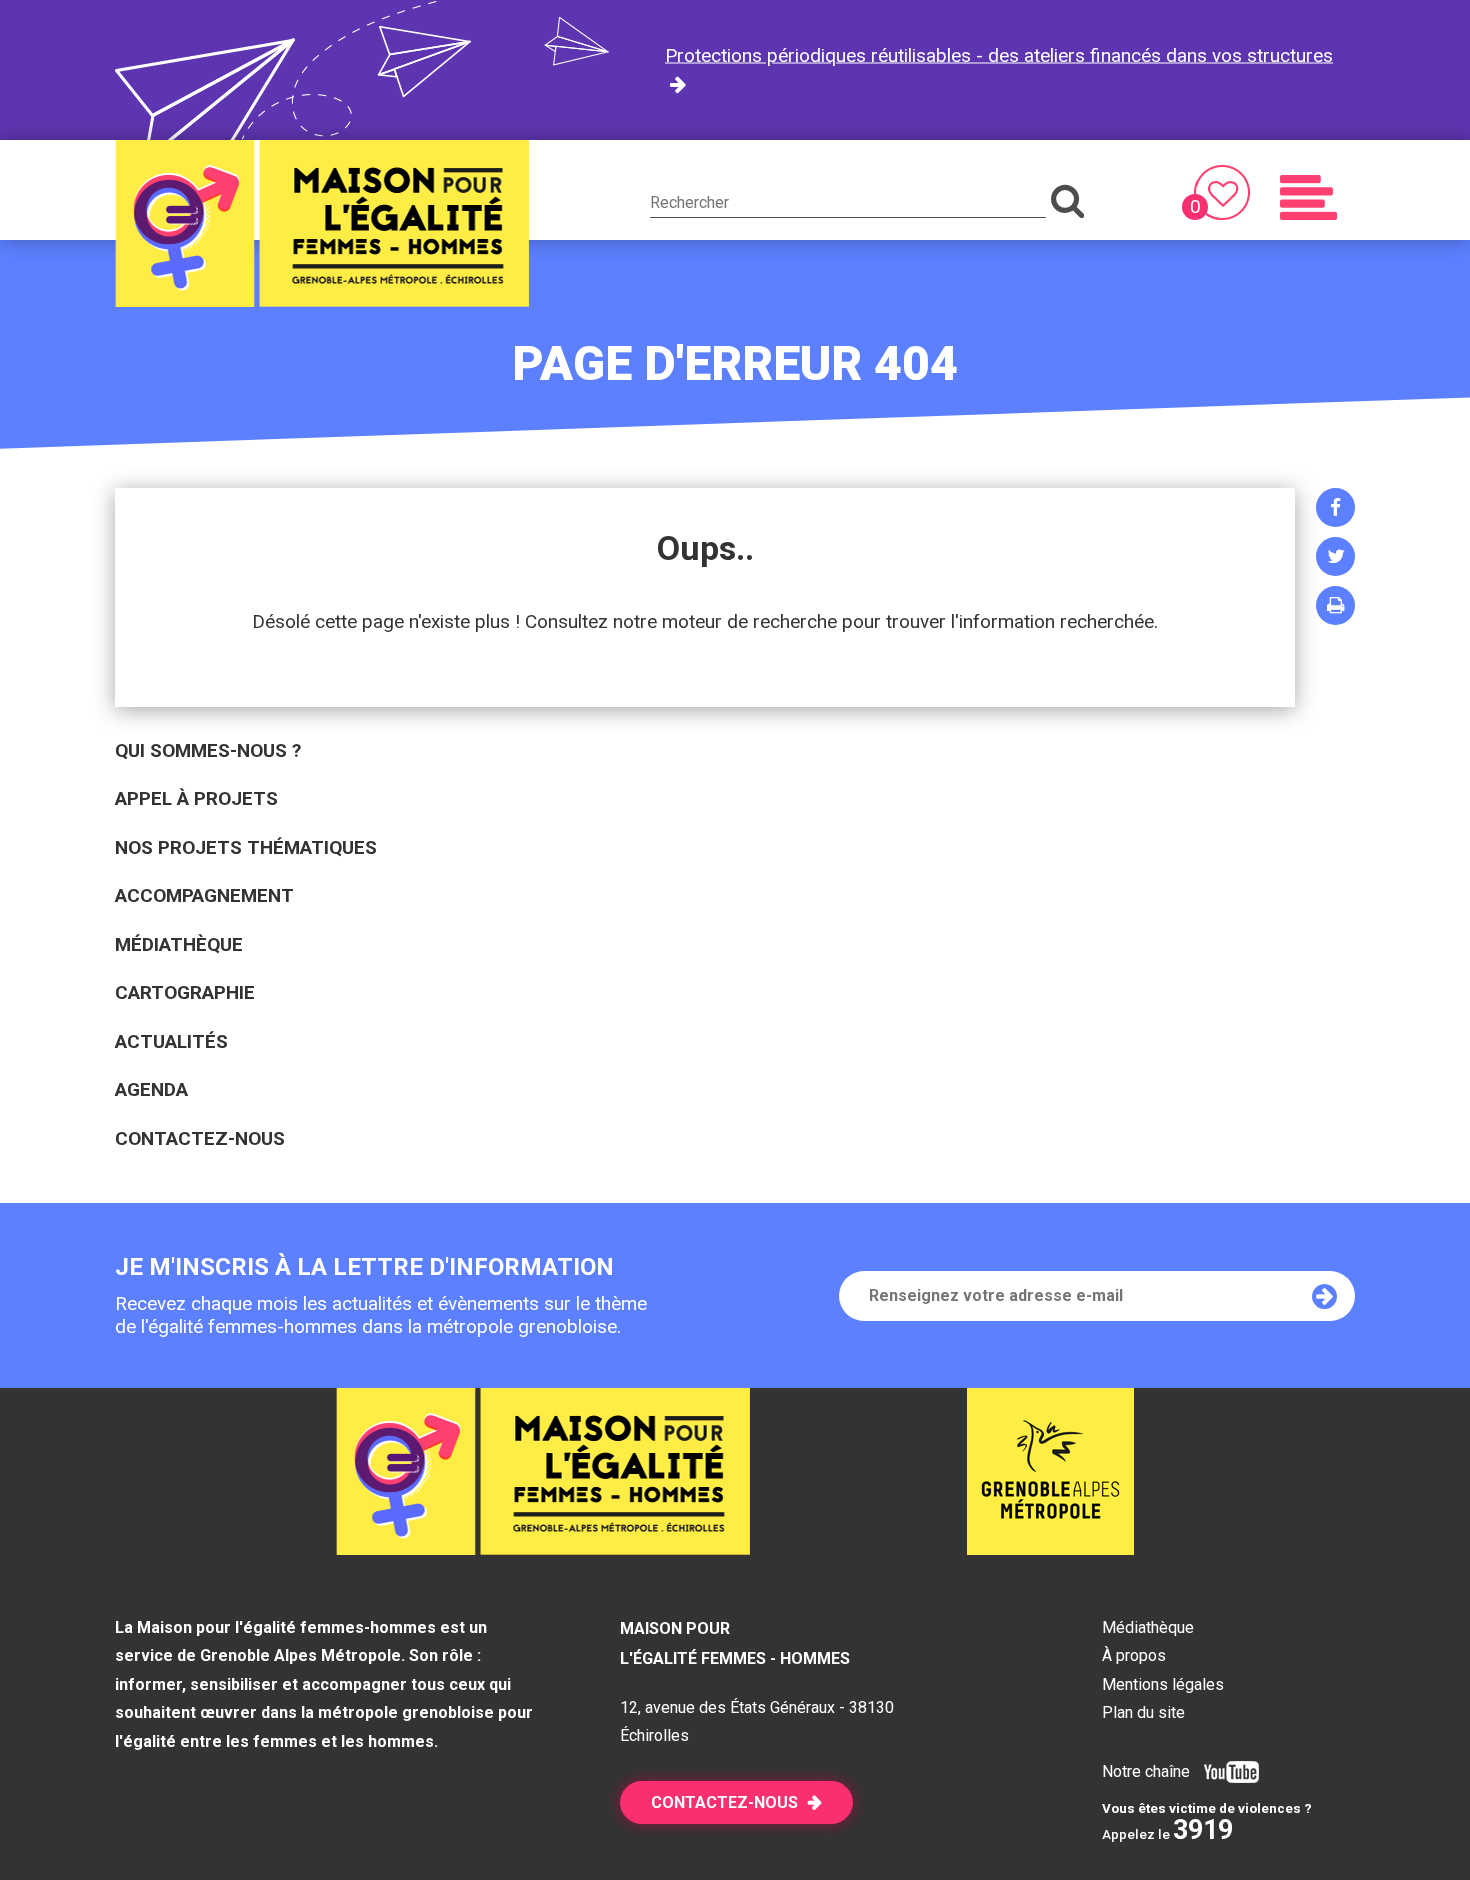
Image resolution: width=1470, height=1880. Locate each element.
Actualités (171, 1041)
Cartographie (185, 992)
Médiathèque (179, 944)
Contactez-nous (200, 1138)
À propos (1134, 1655)
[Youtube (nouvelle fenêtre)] (1226, 1771)
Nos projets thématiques (246, 847)
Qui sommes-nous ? (208, 750)
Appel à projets (196, 798)
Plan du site (1143, 1712)
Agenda (151, 1089)
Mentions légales (1163, 1684)
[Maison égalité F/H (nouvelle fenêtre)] (1050, 1548)
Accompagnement (204, 895)
